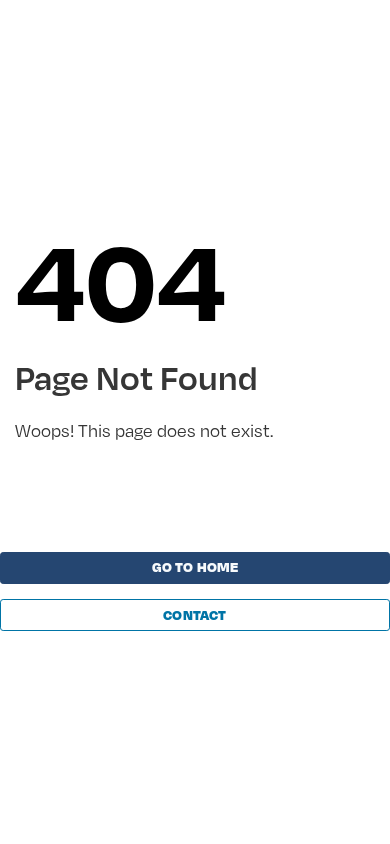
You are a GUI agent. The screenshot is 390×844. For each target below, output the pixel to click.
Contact (194, 615)
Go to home (195, 567)
